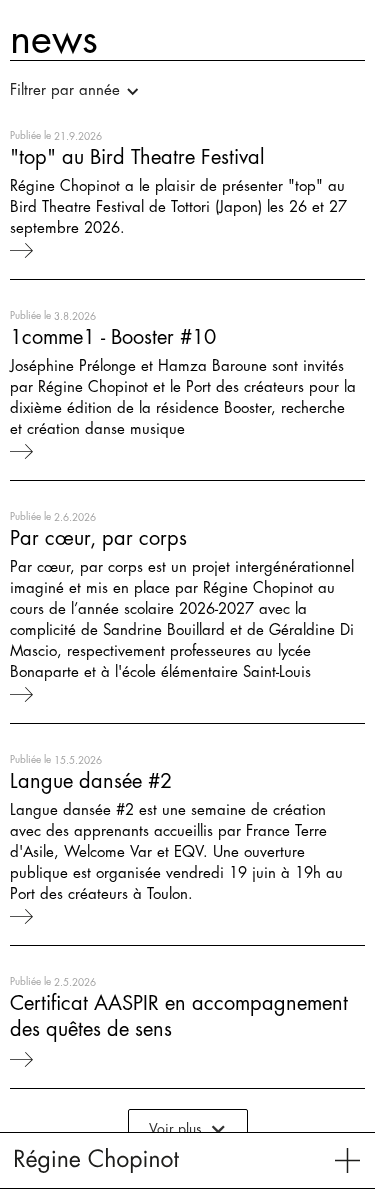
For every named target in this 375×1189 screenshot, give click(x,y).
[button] (85, 91)
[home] (97, 1160)
